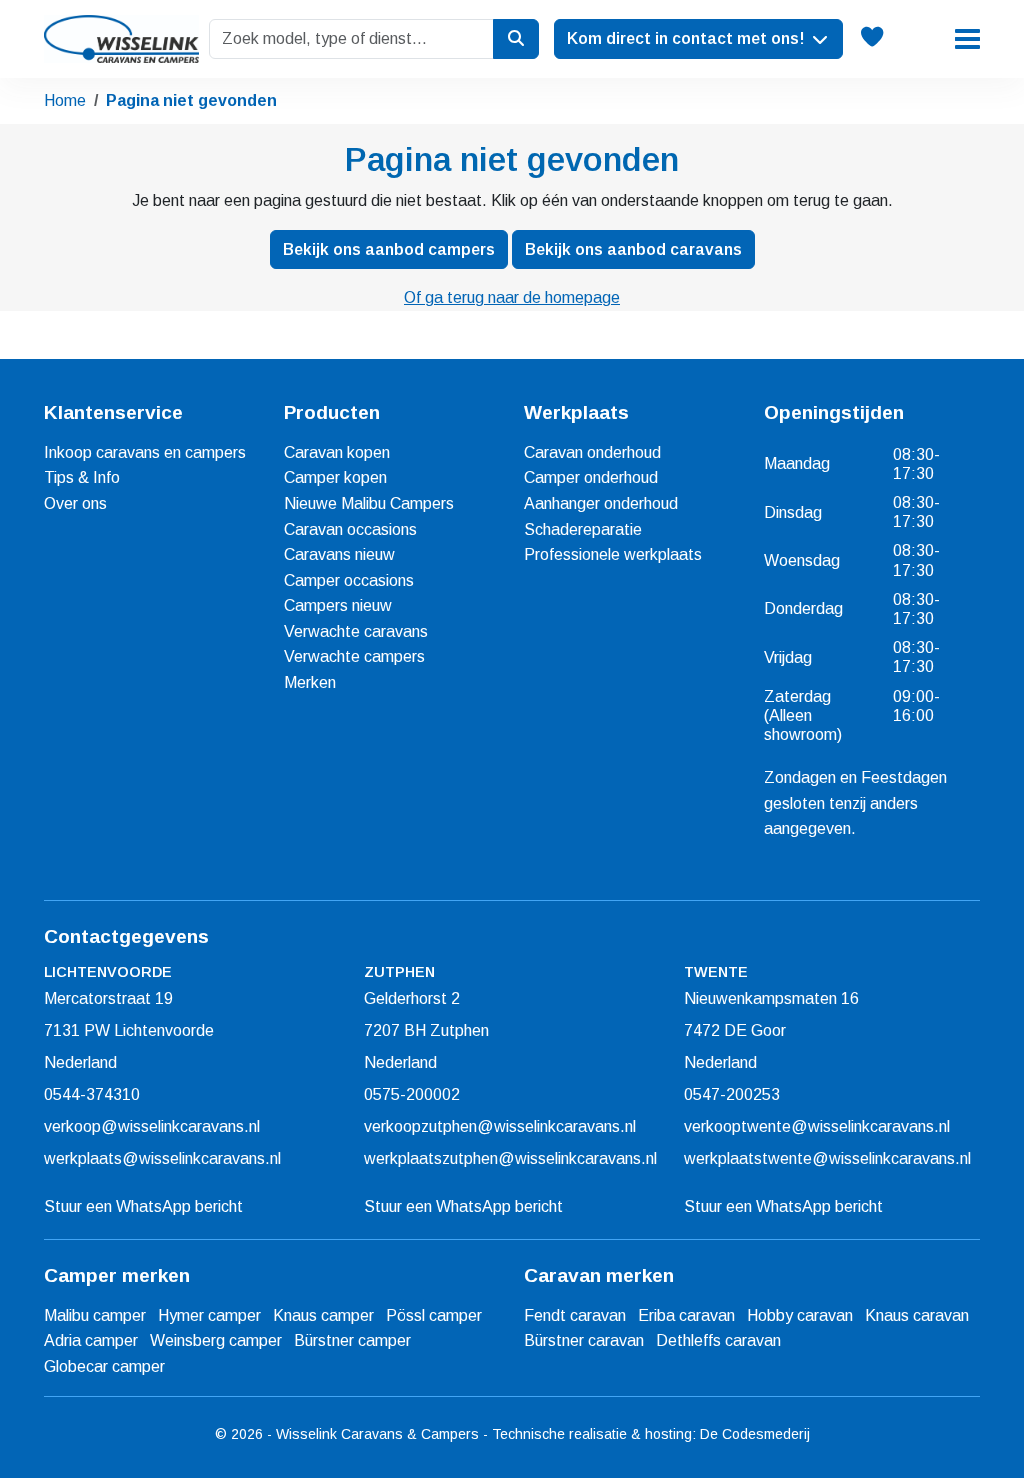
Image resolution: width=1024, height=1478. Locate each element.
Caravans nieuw (339, 554)
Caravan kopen (337, 452)
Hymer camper (209, 1315)
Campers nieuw (338, 605)
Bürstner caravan (584, 1340)
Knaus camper (323, 1315)
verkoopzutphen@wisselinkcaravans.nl (500, 1126)
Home (65, 100)
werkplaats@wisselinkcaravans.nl (162, 1158)
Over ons (75, 503)
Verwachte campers (354, 656)
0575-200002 (412, 1094)
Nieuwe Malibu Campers (369, 503)
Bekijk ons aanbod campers (389, 249)
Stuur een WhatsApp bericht (143, 1206)
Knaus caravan (917, 1315)
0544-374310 (92, 1094)
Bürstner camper (352, 1340)
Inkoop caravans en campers (145, 452)
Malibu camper (95, 1315)
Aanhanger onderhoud (601, 503)
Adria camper (91, 1340)
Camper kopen (335, 477)
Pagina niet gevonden (191, 100)
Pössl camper (434, 1315)
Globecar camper (104, 1366)
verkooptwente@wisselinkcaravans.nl (817, 1126)
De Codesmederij (755, 1434)
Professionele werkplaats (613, 554)
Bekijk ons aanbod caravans (633, 249)
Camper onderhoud (591, 477)
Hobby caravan (800, 1315)
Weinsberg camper (216, 1340)
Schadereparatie (583, 529)
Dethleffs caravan (718, 1340)
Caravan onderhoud (592, 452)
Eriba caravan (686, 1315)
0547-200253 (732, 1094)
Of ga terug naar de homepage (512, 297)
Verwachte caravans (356, 631)
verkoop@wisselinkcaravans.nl (152, 1126)
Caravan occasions (350, 529)
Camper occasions (349, 580)
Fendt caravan (575, 1315)
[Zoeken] (516, 39)
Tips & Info (82, 477)
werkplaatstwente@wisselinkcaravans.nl (827, 1158)
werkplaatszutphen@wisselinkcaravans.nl (510, 1158)
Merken (310, 682)
